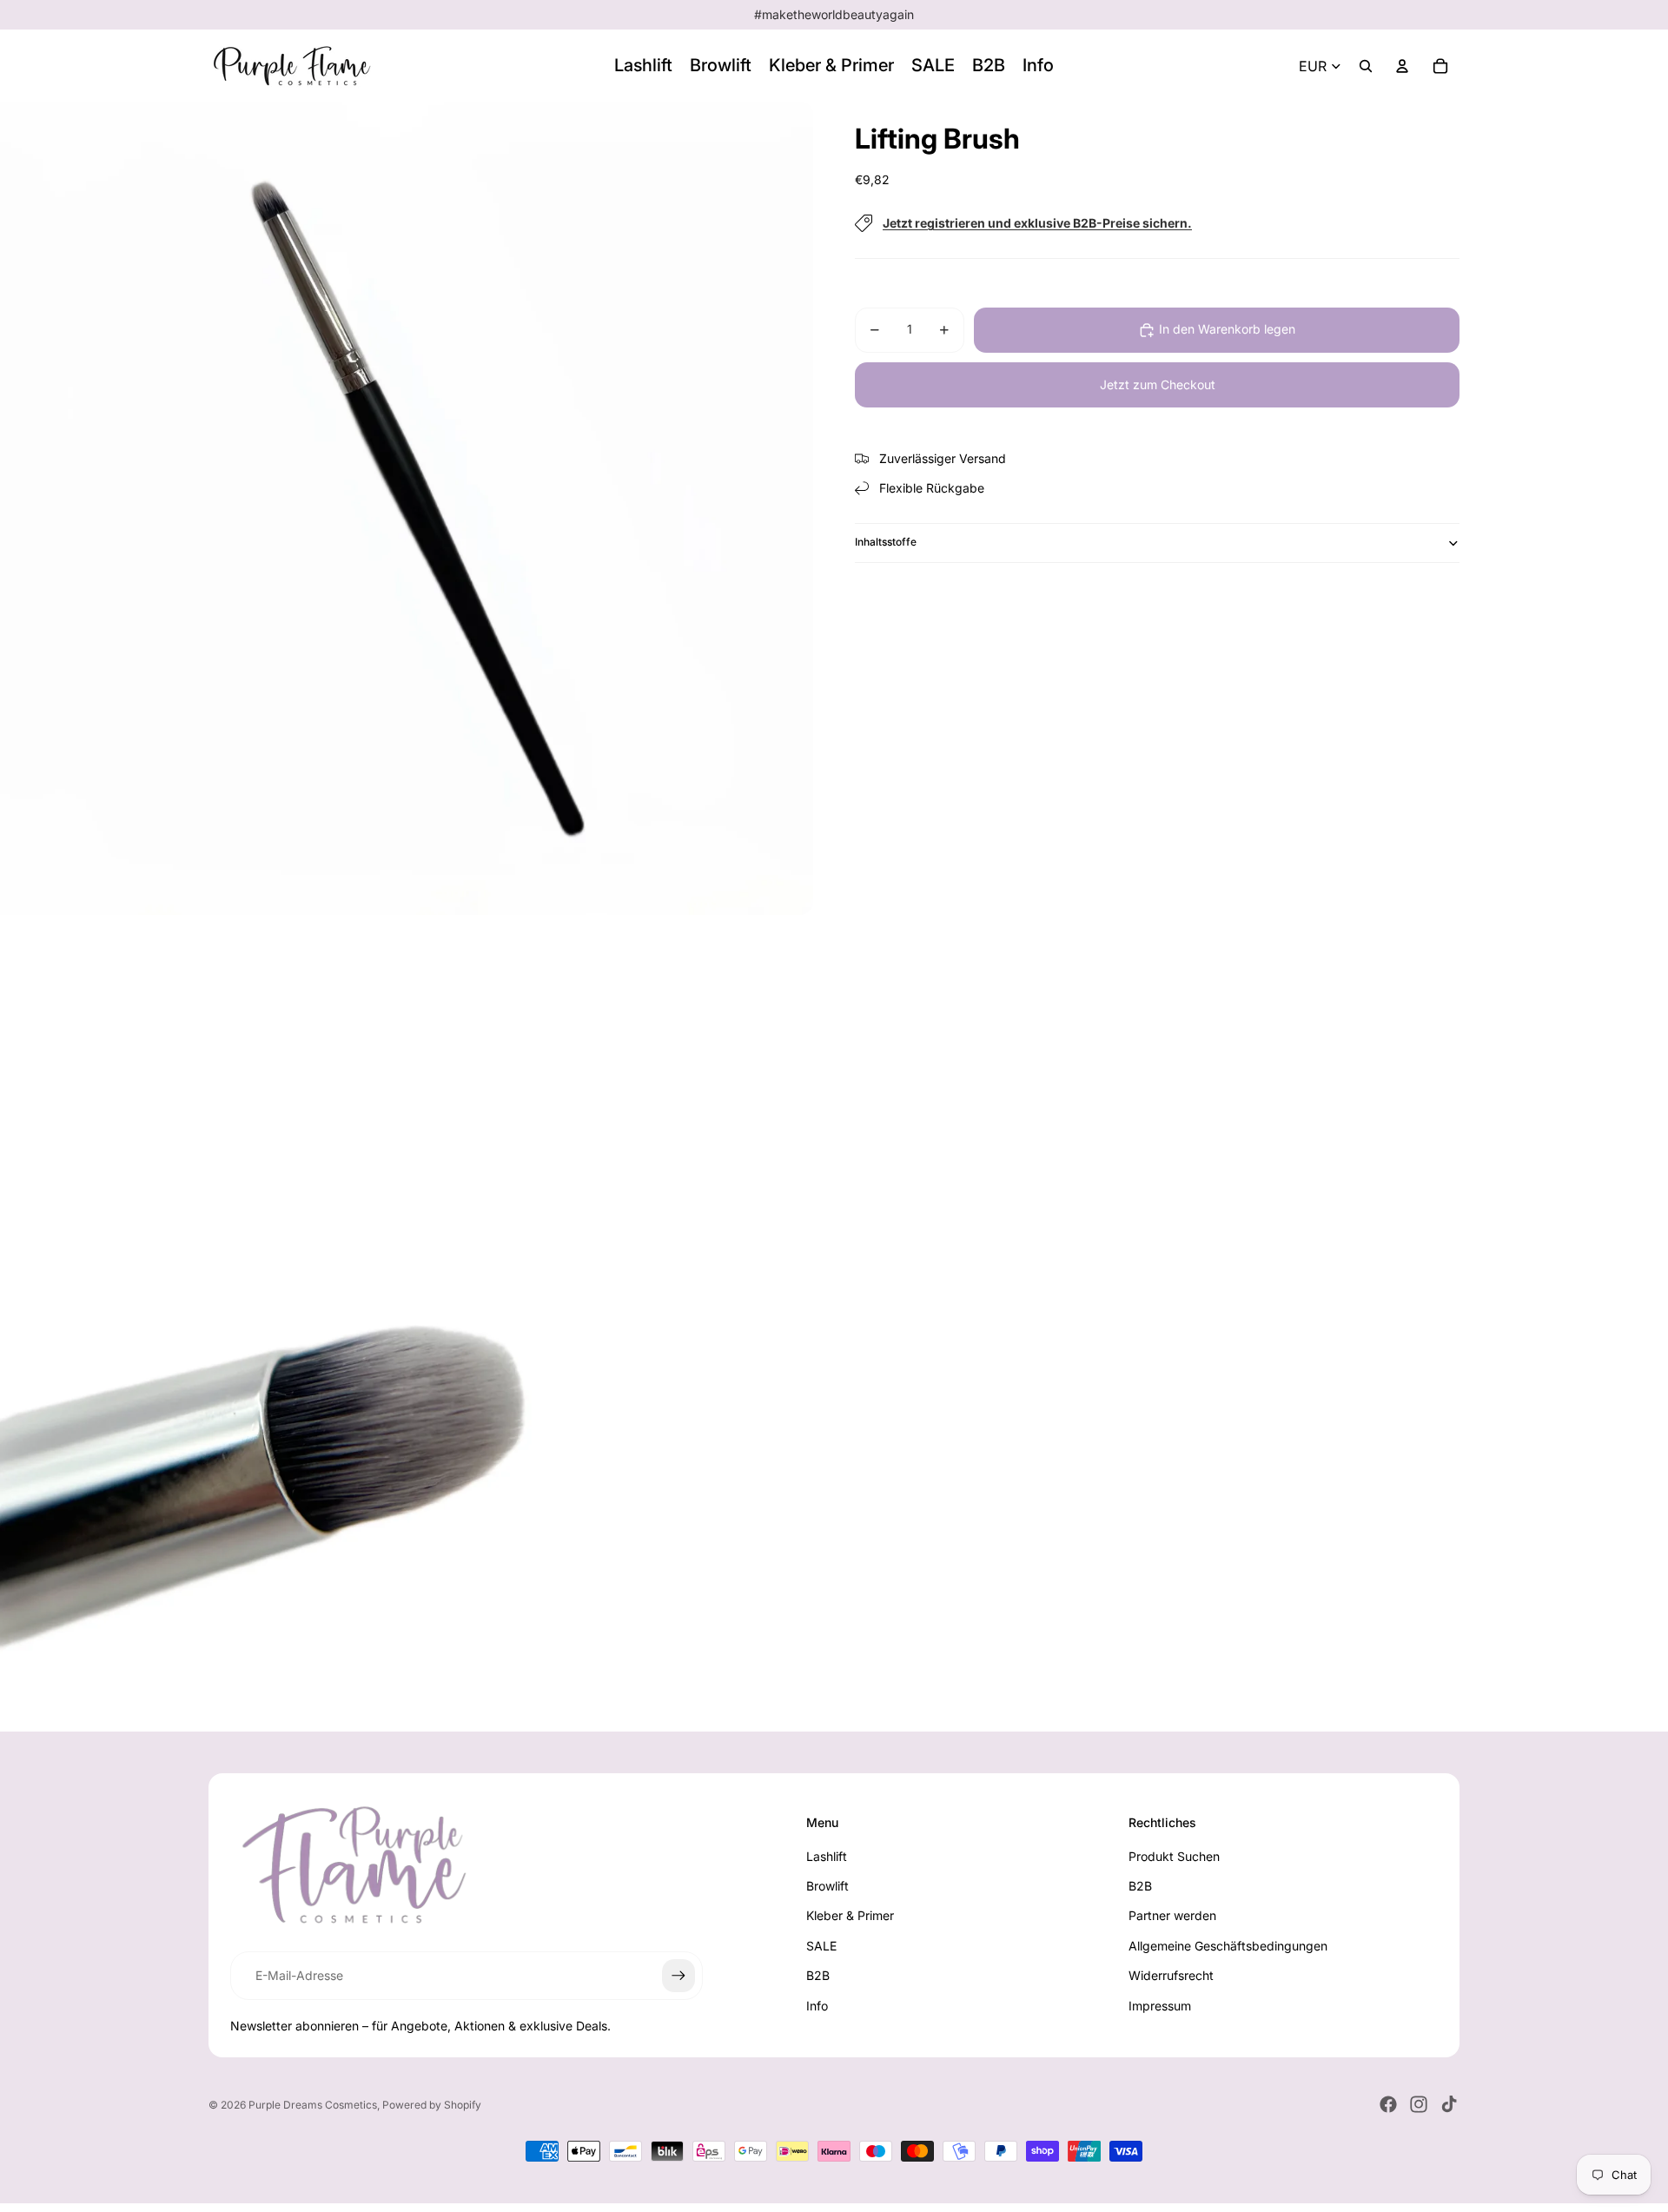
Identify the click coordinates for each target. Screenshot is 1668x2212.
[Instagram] (1419, 2104)
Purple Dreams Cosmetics (313, 2105)
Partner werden (1172, 1915)
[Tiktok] (1449, 2104)
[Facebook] (1388, 2104)
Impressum (1160, 2006)
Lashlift (827, 1856)
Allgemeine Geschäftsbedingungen (1228, 1946)
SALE (821, 1946)
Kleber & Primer (850, 1915)
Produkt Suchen (1174, 1856)
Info (817, 2006)
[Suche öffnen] (1366, 66)
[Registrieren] (678, 1976)
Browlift (827, 1886)
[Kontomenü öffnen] (1402, 66)
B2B (818, 1975)
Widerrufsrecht (1171, 1975)
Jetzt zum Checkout (1158, 384)
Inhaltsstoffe (886, 542)
